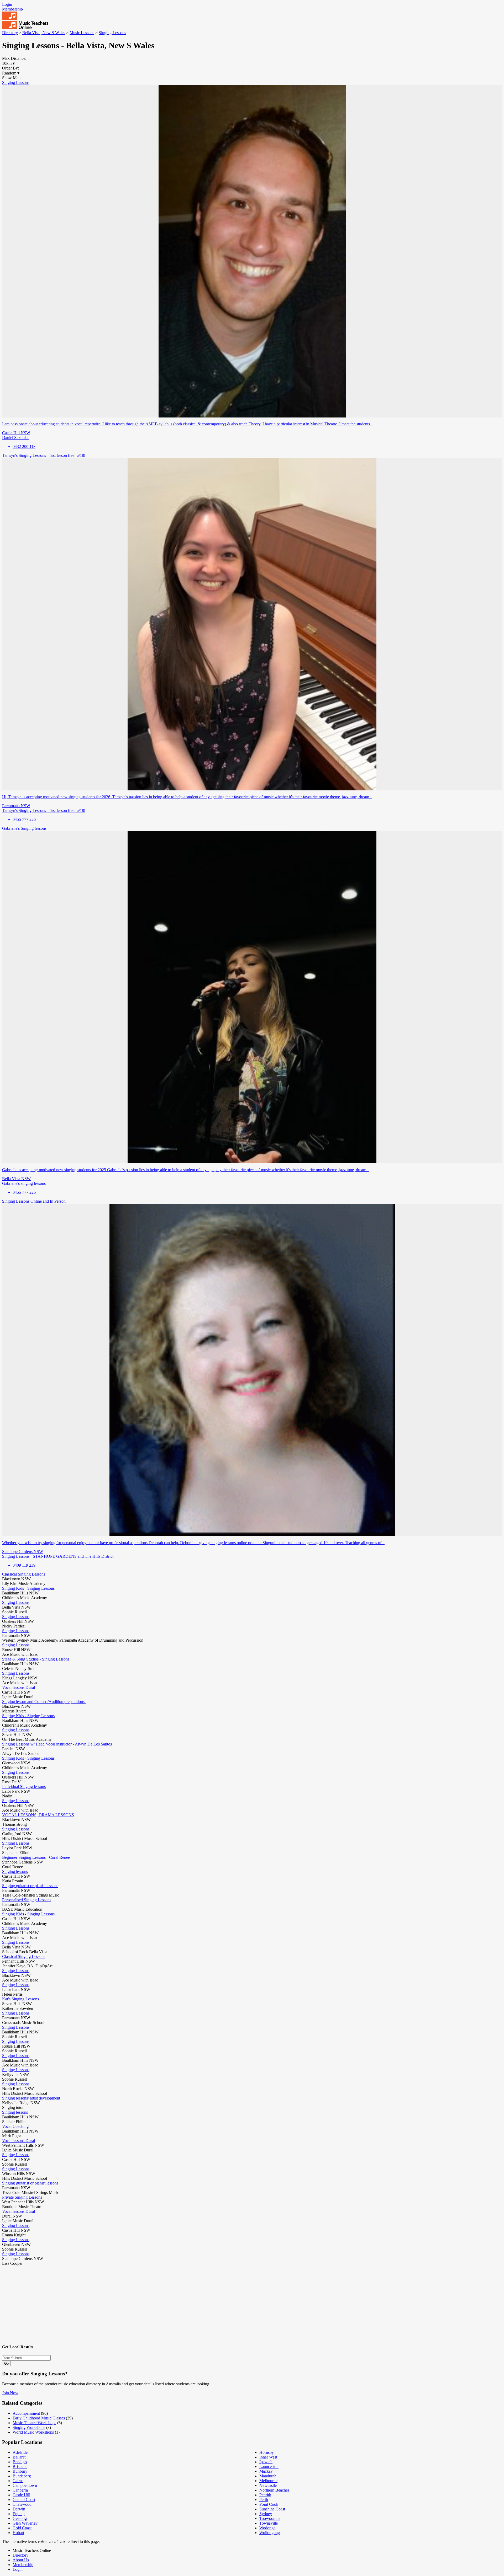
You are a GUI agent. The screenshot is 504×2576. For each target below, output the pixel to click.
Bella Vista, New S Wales (44, 33)
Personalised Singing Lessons (27, 1900)
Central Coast (24, 2500)
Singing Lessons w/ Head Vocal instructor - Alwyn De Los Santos (57, 1744)
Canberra (20, 2490)
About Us (21, 2560)
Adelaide (20, 2452)
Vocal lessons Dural (19, 1687)
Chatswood (22, 2504)
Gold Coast (22, 2528)
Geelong (20, 2518)
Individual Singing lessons (24, 1787)
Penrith (265, 2495)
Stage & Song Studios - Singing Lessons (36, 1659)
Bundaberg (22, 2476)
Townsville (269, 2523)
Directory (10, 33)
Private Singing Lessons (22, 2197)
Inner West (268, 2457)
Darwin (19, 2509)
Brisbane (20, 2467)
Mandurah (268, 2476)
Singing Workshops (29, 2427)
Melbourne (268, 2481)
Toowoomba (270, 2518)
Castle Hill (21, 2495)
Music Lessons (82, 33)
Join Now (10, 2393)
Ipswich (266, 2462)
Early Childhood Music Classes (39, 2418)
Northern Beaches (274, 2490)
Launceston (269, 2467)
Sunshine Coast (272, 2509)
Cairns (18, 2481)
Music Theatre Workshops (34, 2423)
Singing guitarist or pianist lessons (30, 1886)
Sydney (266, 2514)
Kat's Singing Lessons (20, 1999)
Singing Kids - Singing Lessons (28, 1588)
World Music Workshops (33, 2432)
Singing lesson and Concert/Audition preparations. (44, 1702)
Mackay (266, 2471)
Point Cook (269, 2504)
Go (6, 2363)
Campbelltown (25, 2485)
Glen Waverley (25, 2523)
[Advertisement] (160, 2302)
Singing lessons (15, 1871)
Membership (12, 9)
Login (7, 4)
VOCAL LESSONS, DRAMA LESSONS (38, 1815)
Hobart (18, 2533)
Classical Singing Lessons (24, 1574)
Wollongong (270, 2533)
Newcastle (268, 2485)
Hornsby (267, 2452)
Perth (264, 2500)
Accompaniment (26, 2413)
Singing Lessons (112, 33)
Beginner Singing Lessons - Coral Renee (36, 1857)
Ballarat (19, 2457)
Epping (19, 2514)
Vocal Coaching (15, 2126)
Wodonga (267, 2528)
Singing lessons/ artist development (31, 2098)
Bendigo (20, 2462)
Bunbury (20, 2471)
